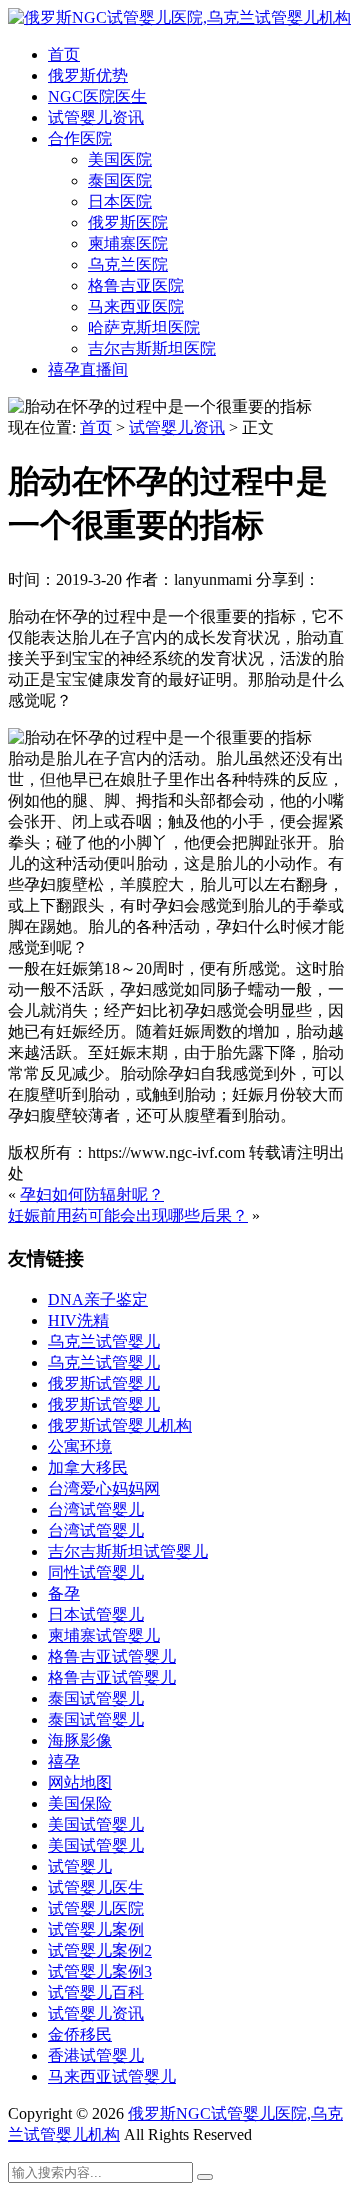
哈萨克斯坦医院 (144, 327)
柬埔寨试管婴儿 (104, 1635)
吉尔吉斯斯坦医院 (152, 348)
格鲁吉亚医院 (136, 285)
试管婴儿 (80, 1866)
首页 (64, 54)
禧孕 (64, 1761)
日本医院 (120, 201)
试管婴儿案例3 (100, 1971)
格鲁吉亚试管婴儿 (112, 1656)
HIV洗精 (78, 1320)
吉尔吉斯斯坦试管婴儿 (128, 1551)
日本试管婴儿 (96, 1614)
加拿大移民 (88, 1467)
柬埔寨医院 (128, 243)
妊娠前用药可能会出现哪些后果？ (128, 1215)
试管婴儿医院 (96, 1908)
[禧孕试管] (179, 17)
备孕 (64, 1593)
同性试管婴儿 (96, 1572)
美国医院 (120, 159)
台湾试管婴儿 (96, 1509)
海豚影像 (80, 1740)
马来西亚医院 (136, 306)
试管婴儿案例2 (100, 1950)
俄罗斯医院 (128, 222)
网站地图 (80, 1782)
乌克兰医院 (128, 264)
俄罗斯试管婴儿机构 (120, 1425)
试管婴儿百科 (96, 1992)
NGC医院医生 (97, 96)
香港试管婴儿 (96, 2055)
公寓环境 (80, 1446)
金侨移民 (80, 2034)
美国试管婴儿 (96, 1824)
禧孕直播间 (88, 369)
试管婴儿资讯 (96, 117)
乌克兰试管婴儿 (104, 1341)
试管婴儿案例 (96, 1929)
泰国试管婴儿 (96, 1698)
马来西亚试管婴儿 (112, 2076)
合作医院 (80, 138)
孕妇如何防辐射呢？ (92, 1194)
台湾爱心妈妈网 (104, 1488)
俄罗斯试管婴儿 (104, 1383)
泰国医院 (120, 180)
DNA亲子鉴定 (98, 1299)
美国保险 (80, 1803)
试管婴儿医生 (96, 1887)
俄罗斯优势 (88, 75)
